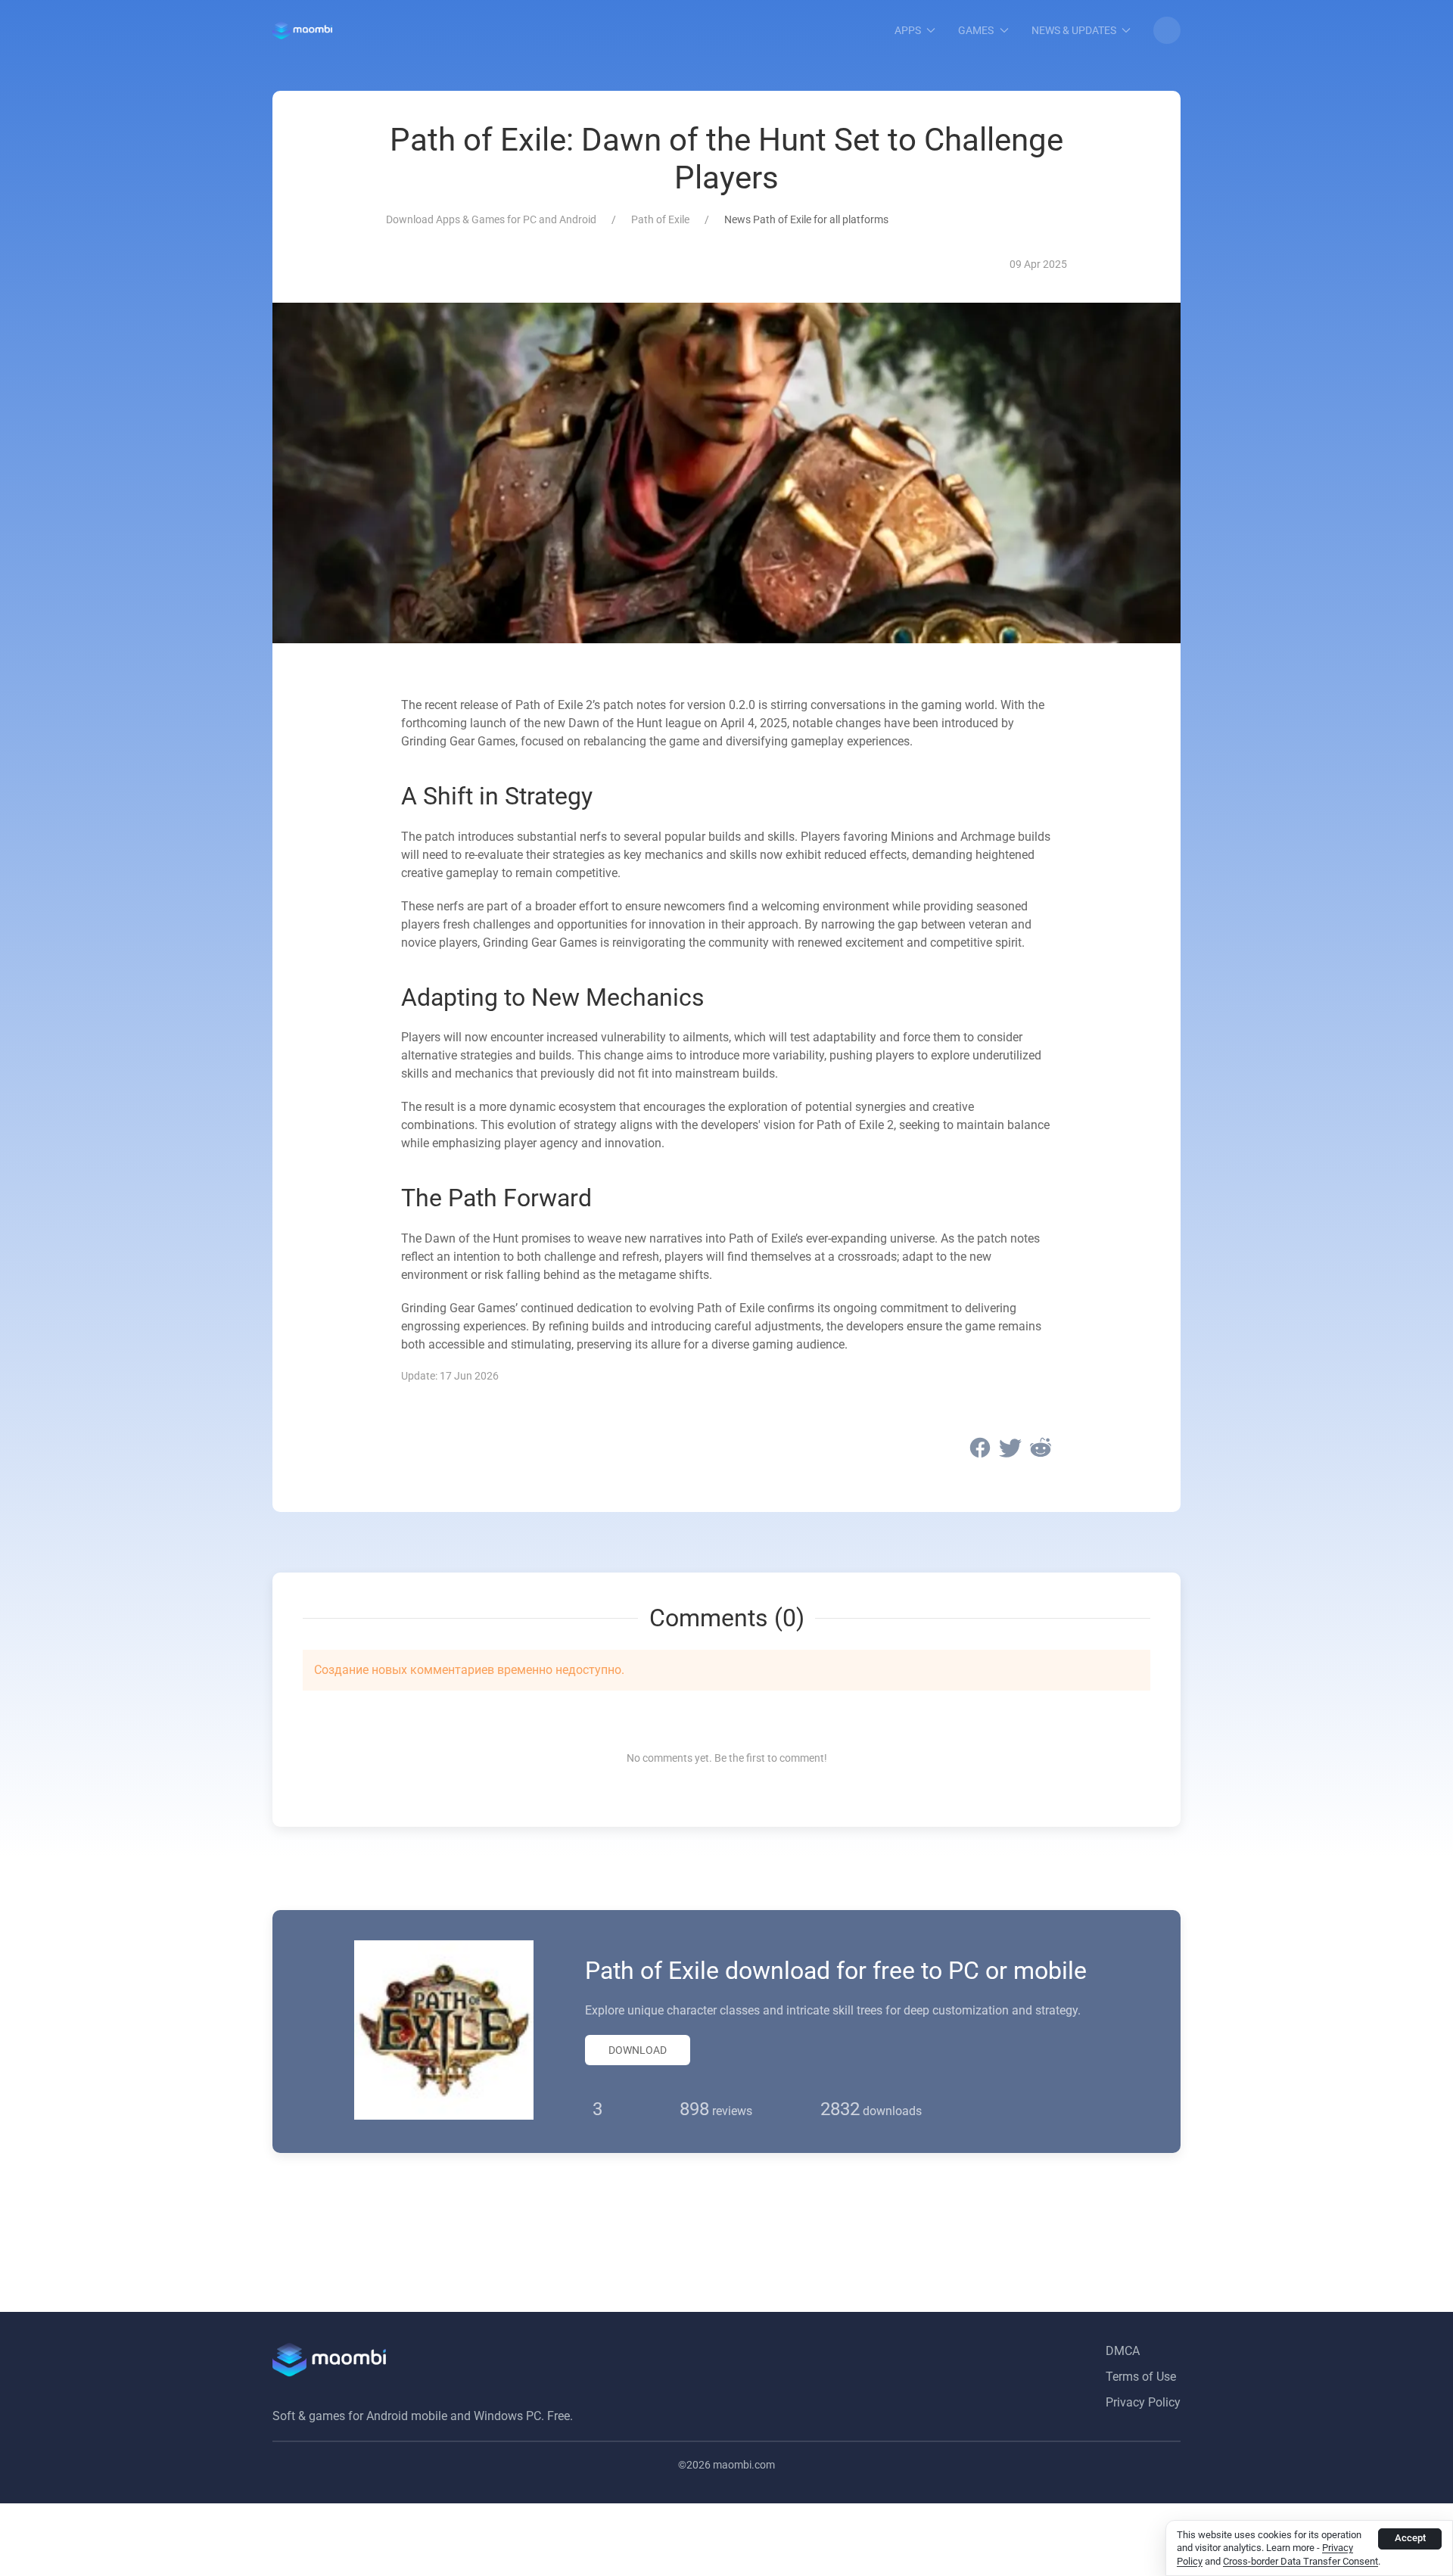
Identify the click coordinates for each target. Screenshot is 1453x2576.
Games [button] (976, 30)
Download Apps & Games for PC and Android (491, 219)
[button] (1167, 30)
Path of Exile (660, 219)
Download (638, 2050)
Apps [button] (908, 30)
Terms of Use (1141, 2377)
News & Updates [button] (1074, 30)
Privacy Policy (1143, 2402)
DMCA (1123, 2351)
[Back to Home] (302, 30)
